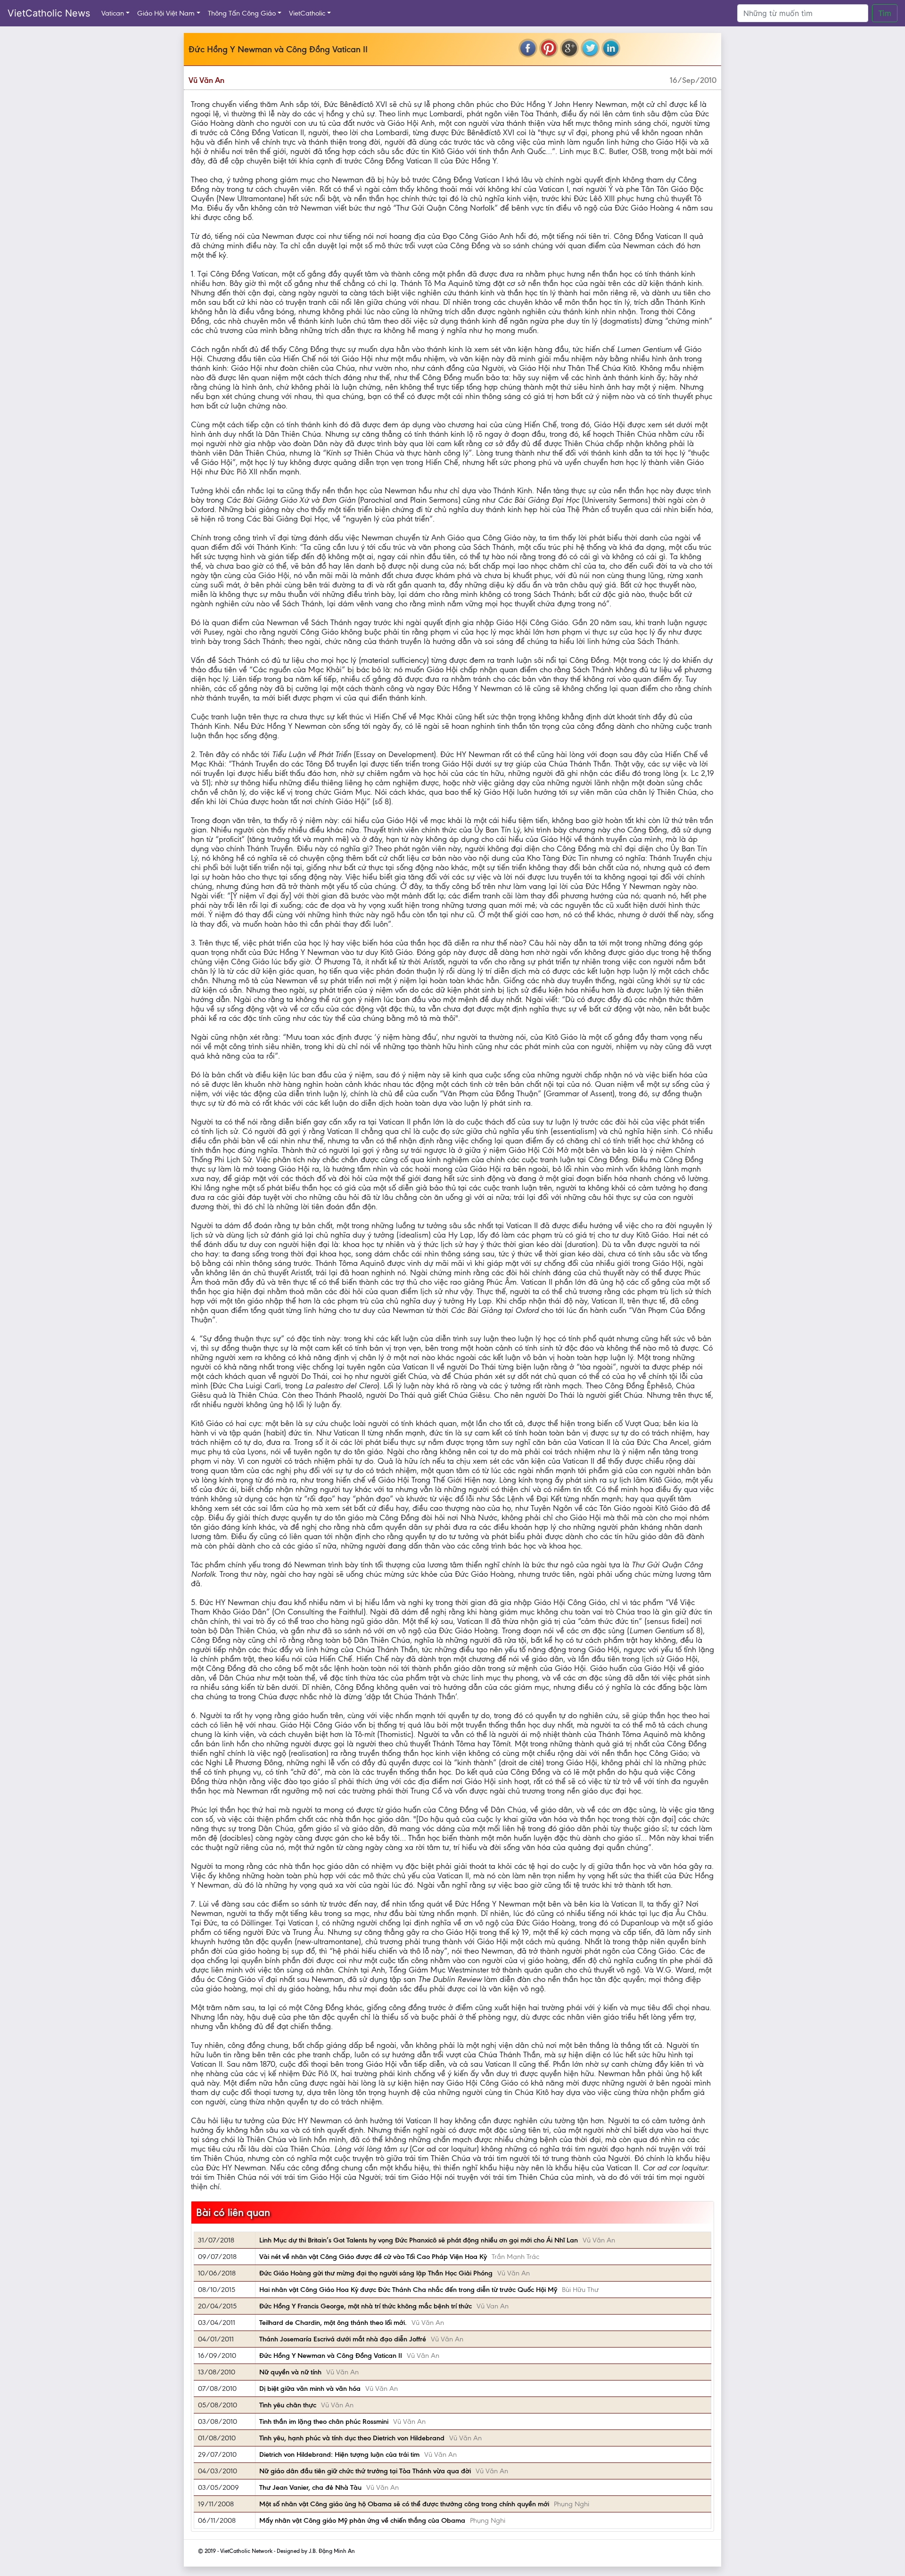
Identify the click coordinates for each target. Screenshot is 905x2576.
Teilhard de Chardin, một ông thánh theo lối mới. (333, 2323)
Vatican (113, 13)
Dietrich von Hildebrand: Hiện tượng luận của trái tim (339, 2454)
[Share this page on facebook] (528, 48)
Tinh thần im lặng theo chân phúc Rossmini (324, 2421)
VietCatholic (307, 13)
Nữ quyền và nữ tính (290, 2372)
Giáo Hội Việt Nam (166, 13)
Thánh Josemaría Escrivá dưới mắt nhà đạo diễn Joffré (343, 2339)
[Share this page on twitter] (590, 48)
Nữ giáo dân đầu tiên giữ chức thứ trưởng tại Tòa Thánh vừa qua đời (365, 2471)
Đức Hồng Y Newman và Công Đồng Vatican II (331, 2356)
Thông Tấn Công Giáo (242, 13)
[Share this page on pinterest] (549, 48)
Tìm (885, 13)
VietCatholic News (49, 13)
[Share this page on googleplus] (569, 48)
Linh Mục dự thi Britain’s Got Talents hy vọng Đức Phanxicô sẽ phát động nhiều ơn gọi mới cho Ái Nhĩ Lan (419, 2240)
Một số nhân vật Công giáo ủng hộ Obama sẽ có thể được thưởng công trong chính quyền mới (404, 2504)
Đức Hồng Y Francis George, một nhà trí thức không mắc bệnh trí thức (366, 2306)
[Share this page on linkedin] (611, 48)
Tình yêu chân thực (288, 2405)
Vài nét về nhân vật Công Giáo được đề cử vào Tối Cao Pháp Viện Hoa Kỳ (373, 2257)
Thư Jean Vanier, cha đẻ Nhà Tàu (310, 2487)
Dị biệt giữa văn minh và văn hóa (310, 2389)
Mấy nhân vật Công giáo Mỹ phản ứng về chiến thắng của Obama (362, 2520)
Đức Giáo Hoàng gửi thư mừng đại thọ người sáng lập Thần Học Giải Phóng (376, 2273)
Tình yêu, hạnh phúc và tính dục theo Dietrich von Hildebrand (352, 2438)
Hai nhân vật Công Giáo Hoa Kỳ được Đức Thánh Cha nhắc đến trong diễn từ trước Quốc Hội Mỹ (408, 2290)
